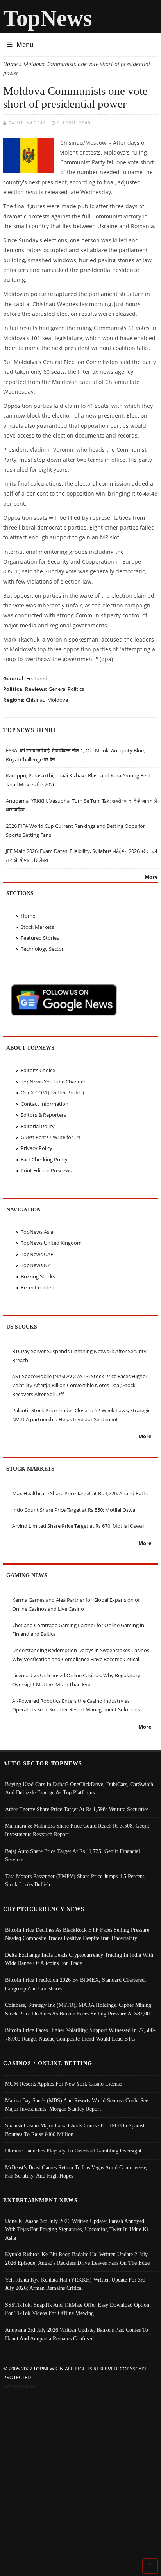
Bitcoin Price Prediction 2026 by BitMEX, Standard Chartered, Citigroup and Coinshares (76, 1984)
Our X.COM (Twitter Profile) (52, 1092)
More (151, 877)
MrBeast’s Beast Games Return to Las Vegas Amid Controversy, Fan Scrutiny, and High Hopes (76, 2172)
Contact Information (45, 1104)
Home (10, 64)
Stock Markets (37, 927)
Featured (37, 678)
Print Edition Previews (46, 1170)
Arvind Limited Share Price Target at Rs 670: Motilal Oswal (78, 1526)
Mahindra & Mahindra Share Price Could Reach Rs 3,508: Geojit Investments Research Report (77, 1830)
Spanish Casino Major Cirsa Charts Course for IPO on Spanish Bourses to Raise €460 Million (75, 2130)
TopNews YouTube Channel (53, 1082)
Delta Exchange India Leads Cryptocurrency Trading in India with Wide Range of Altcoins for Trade (79, 1959)
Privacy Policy (37, 1148)
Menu (25, 45)
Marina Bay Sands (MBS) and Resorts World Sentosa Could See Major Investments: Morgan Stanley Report (77, 2105)
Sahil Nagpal (28, 123)
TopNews (48, 18)
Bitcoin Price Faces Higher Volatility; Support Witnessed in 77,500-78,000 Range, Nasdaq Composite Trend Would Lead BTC (80, 2034)
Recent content (38, 1287)
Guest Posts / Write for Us (50, 1137)
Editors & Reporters (43, 1115)
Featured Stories (40, 938)
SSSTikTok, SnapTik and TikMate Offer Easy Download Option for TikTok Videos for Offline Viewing (77, 2309)
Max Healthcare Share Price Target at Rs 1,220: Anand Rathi (80, 1493)
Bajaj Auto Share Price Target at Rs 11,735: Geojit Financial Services (72, 1855)
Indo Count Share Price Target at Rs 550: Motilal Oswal (74, 1510)
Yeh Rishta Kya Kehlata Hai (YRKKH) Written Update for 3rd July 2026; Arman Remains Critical (75, 2284)
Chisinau (36, 700)
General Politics (66, 689)
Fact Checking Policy (44, 1159)
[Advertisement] (80, 2475)
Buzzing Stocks (38, 1276)
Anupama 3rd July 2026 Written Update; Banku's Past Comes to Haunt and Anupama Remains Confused (77, 2334)
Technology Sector (42, 949)
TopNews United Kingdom (51, 1243)
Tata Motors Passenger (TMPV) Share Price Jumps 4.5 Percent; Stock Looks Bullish (75, 1880)
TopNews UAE (37, 1254)
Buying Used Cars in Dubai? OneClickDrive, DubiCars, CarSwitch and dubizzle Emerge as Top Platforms (79, 1788)
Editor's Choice (38, 1070)
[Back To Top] (150, 2565)
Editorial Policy (38, 1126)
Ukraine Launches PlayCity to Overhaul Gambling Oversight (73, 2151)
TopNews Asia (37, 1232)
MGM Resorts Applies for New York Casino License (64, 2084)
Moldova (58, 700)
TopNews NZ (36, 1265)
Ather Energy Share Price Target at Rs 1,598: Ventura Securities (77, 1809)
